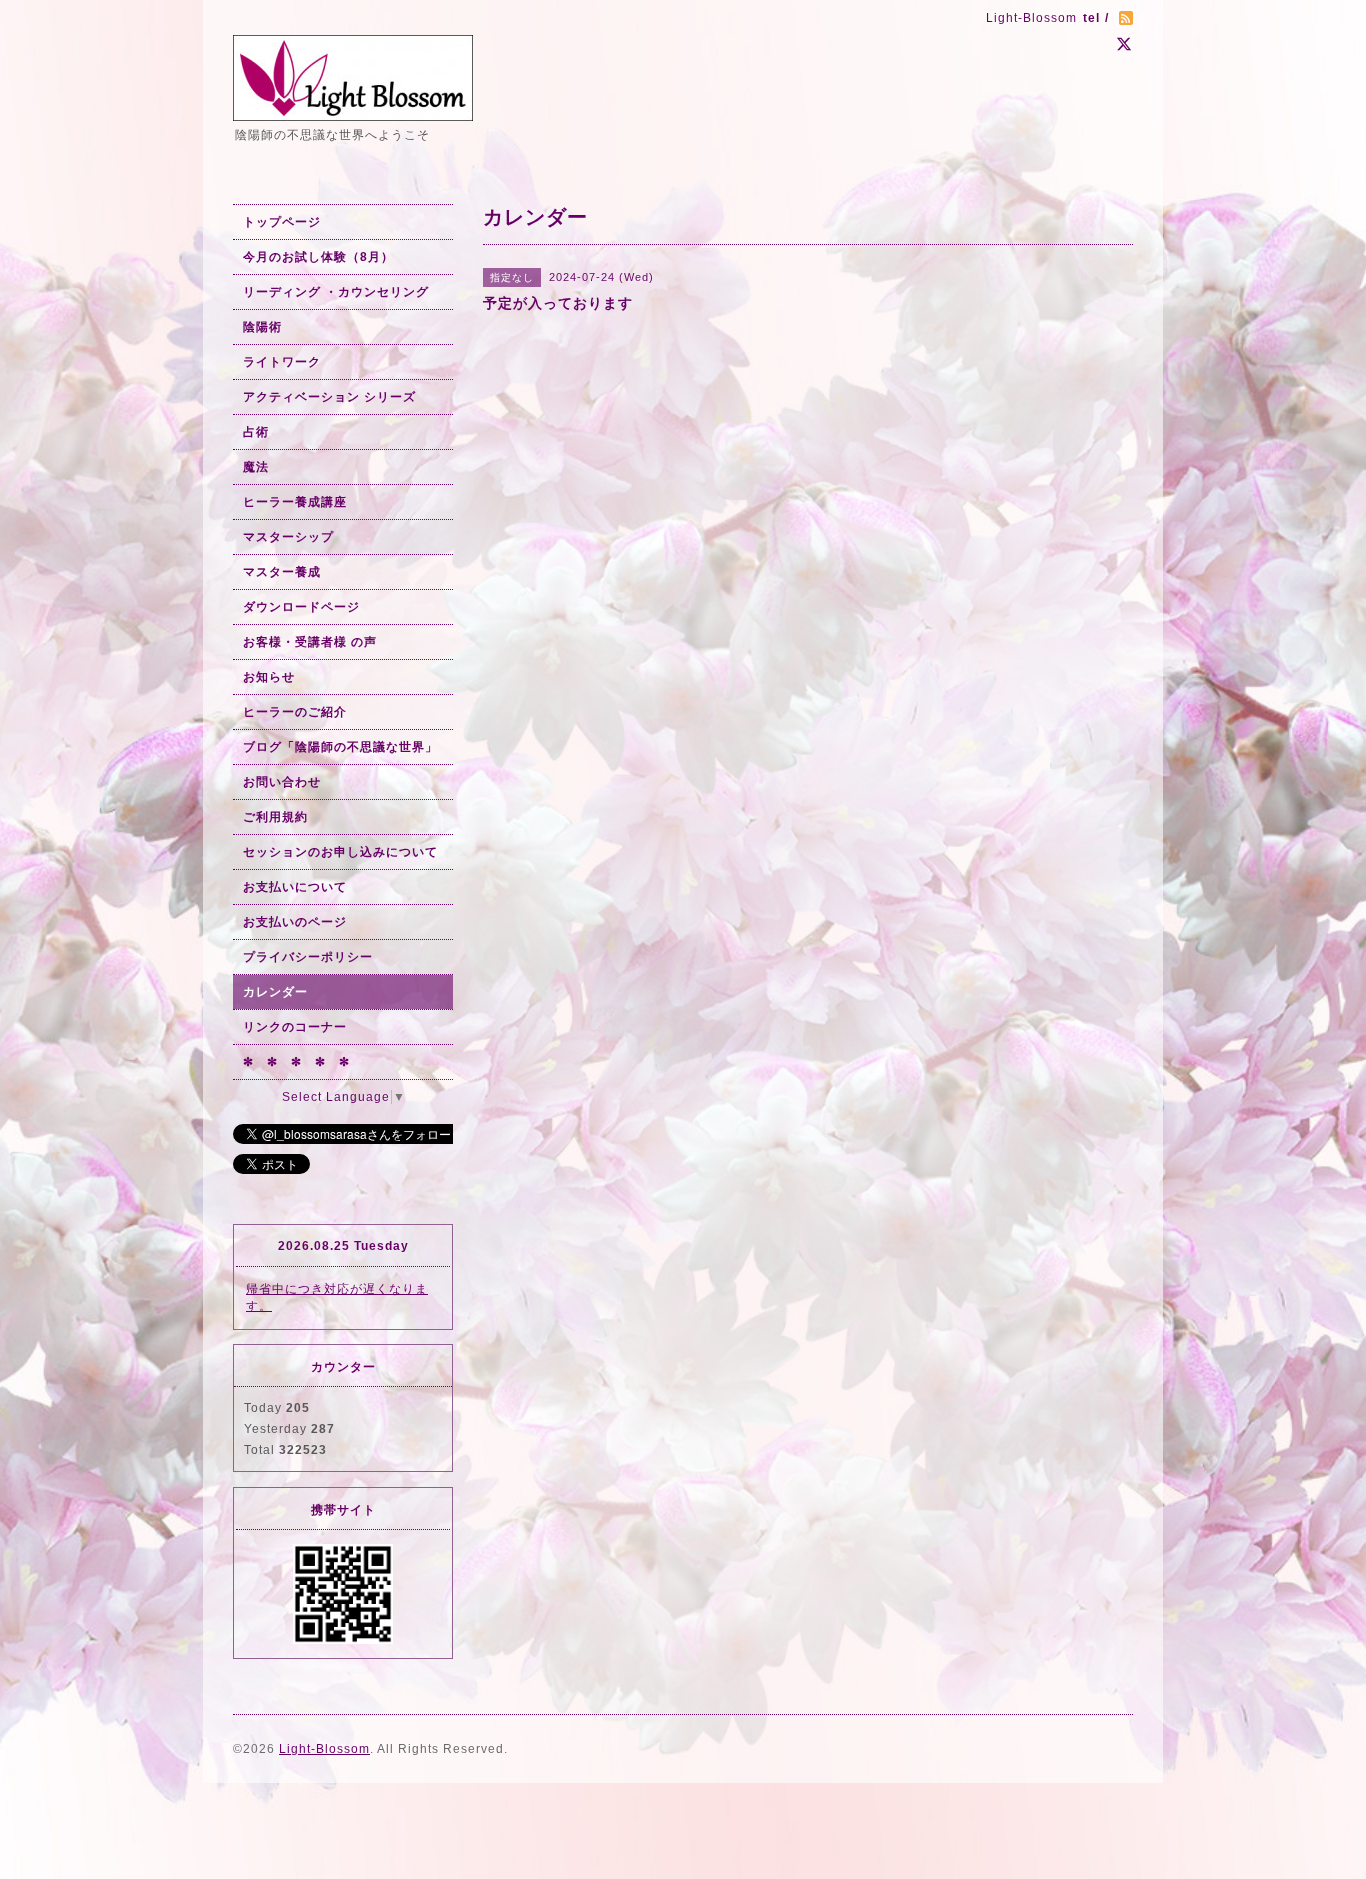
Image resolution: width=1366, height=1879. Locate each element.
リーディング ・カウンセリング (336, 292)
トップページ (282, 222)
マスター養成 (282, 572)
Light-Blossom (324, 1749)
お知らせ (269, 677)
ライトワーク (282, 362)
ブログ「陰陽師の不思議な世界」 (340, 747)
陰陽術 (262, 327)
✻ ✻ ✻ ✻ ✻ (296, 1062)
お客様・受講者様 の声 (310, 642)
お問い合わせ (282, 782)
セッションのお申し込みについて (340, 852)
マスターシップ (288, 537)
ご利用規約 (275, 817)
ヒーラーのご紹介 (295, 712)
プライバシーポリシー (308, 957)
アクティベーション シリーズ (329, 397)
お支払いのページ (295, 922)
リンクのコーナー (295, 1027)
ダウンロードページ (301, 607)
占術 (256, 432)
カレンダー (275, 992)
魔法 (256, 467)
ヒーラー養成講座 (295, 502)
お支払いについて (295, 887)
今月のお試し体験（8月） (318, 257)
